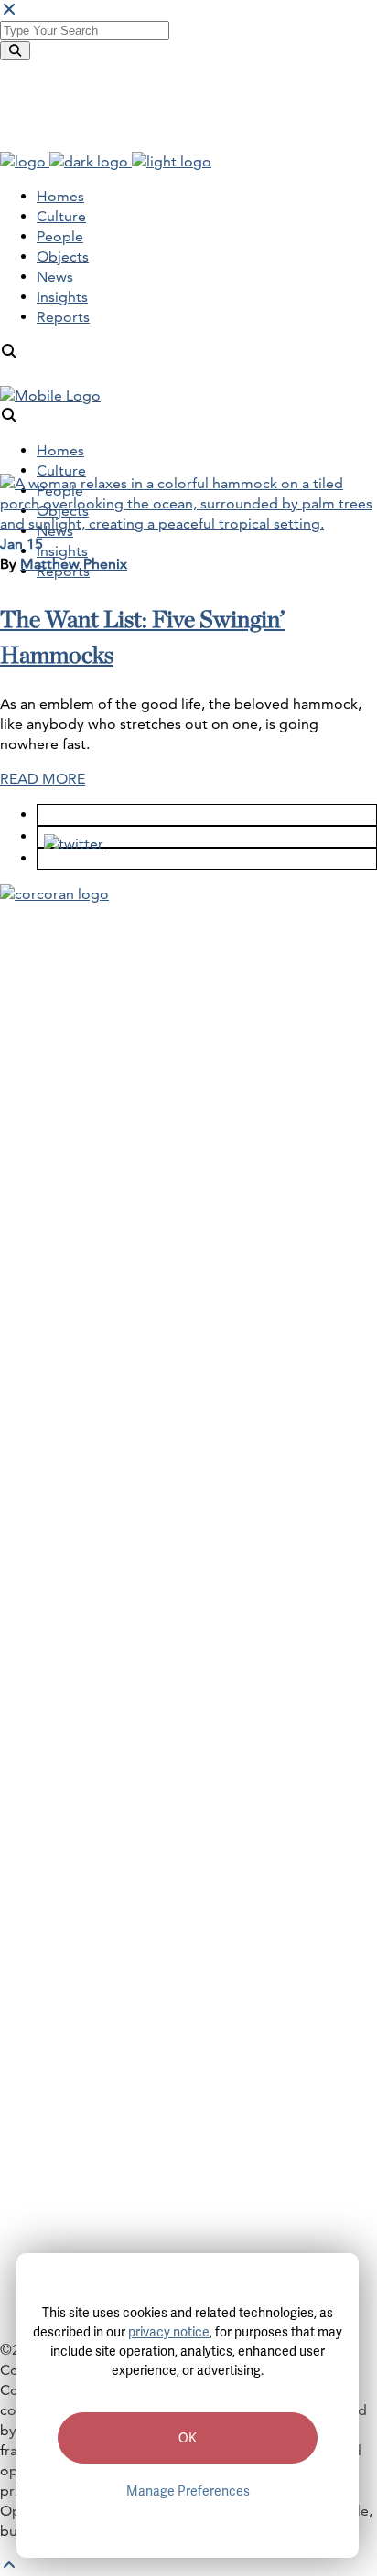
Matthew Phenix (74, 564)
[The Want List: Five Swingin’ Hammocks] (188, 524)
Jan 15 (22, 544)
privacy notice (169, 2332)
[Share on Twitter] (67, 836)
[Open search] (9, 352)
